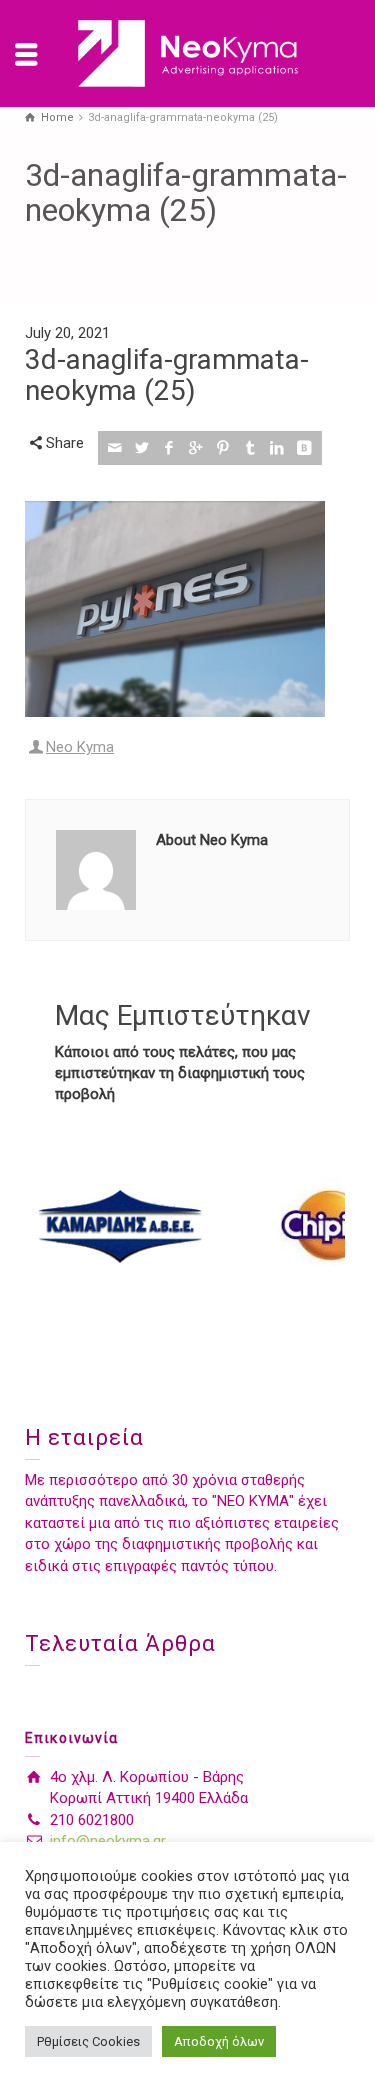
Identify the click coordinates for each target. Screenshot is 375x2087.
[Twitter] (142, 448)
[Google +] (196, 448)
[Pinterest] (223, 448)
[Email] (115, 448)
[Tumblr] (250, 448)
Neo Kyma (80, 747)
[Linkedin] (277, 448)
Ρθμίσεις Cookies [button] (88, 2041)
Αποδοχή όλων (219, 2041)
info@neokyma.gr (108, 1841)
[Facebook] (169, 448)
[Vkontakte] (304, 448)
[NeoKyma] (188, 53)
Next (324, 1226)
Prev (51, 1226)
